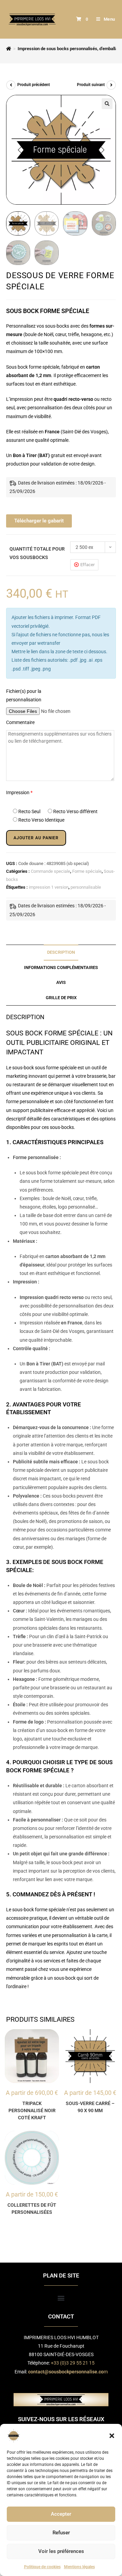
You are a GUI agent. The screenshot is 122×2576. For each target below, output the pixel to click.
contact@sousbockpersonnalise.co (66, 2372)
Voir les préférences (61, 2551)
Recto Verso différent (75, 811)
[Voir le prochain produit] (111, 85)
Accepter (61, 2514)
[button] (112, 2436)
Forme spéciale (87, 871)
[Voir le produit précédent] (11, 85)
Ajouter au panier (36, 838)
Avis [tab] (61, 982)
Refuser (61, 2533)
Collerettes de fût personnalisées (32, 2209)
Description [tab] (61, 952)
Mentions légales (79, 2567)
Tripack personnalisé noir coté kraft (32, 2110)
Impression (19, 792)
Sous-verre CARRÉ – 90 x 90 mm (90, 2107)
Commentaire (20, 722)
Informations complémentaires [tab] (61, 967)
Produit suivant (91, 85)
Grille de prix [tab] (61, 998)
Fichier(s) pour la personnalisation (24, 695)
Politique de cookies (42, 2567)
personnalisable (86, 887)
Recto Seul (29, 811)
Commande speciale (50, 871)
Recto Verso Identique (41, 820)
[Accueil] (9, 49)
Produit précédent (34, 85)
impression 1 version (49, 887)
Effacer (87, 565)
